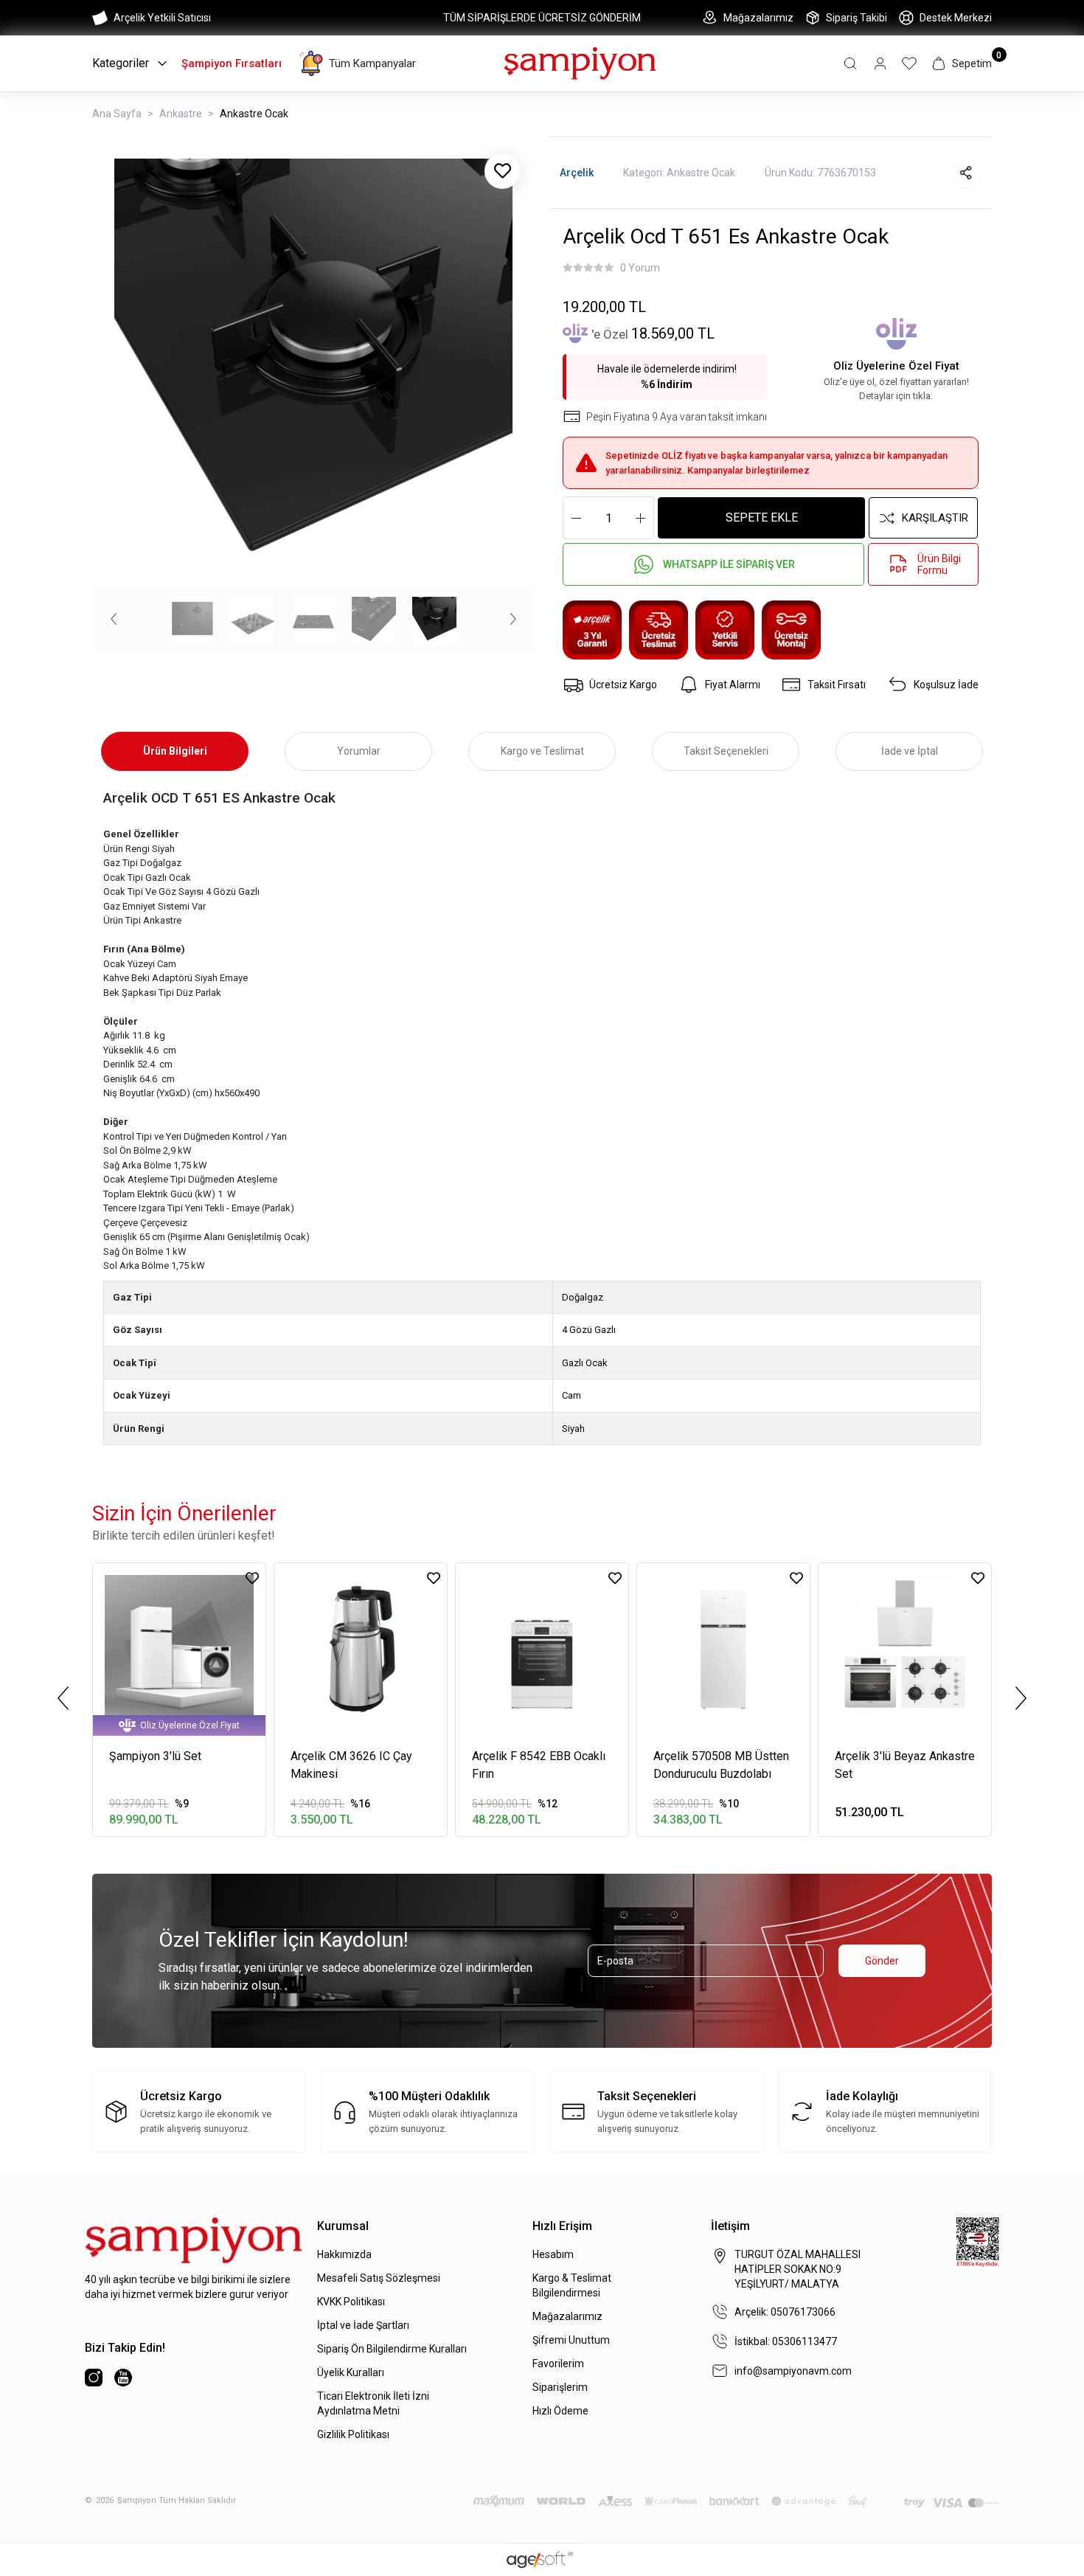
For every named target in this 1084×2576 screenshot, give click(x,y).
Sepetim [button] (972, 63)
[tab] (175, 751)
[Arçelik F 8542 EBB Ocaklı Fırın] (542, 1649)
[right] (1021, 1698)
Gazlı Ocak (585, 1363)
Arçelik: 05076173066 (785, 2312)
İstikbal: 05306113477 (786, 2341)
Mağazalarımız (758, 18)
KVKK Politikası (351, 2302)
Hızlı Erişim (562, 2226)
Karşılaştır (935, 518)
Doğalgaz (583, 1297)
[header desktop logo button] (580, 62)
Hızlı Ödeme (560, 2411)
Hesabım (553, 2254)
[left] (63, 1698)
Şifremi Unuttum (571, 2340)
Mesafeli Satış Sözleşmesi (379, 2278)
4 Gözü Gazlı (589, 1330)
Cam (571, 1395)
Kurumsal (343, 2226)
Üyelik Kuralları (351, 2372)
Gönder (882, 1961)
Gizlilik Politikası (353, 2434)
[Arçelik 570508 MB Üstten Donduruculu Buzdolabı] (723, 1649)
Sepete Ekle (762, 517)
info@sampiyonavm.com (793, 2371)
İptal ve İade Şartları (363, 2325)
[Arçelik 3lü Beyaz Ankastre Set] (905, 1649)
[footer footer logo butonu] (194, 2240)
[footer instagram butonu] (94, 2378)
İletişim (730, 2226)
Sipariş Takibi (857, 18)
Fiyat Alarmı (733, 685)
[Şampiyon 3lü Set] (179, 1649)
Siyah (573, 1429)
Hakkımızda (344, 2254)
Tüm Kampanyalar (372, 63)
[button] (850, 63)
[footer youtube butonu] (123, 2378)
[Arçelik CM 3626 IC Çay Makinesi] (361, 1649)
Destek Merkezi (956, 18)
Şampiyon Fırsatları (232, 63)
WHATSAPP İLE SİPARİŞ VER (729, 564)
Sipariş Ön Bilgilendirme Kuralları (392, 2349)
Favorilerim (558, 2364)
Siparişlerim (560, 2387)
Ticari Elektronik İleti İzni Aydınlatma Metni (373, 2403)
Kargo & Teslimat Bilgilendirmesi (572, 2285)
